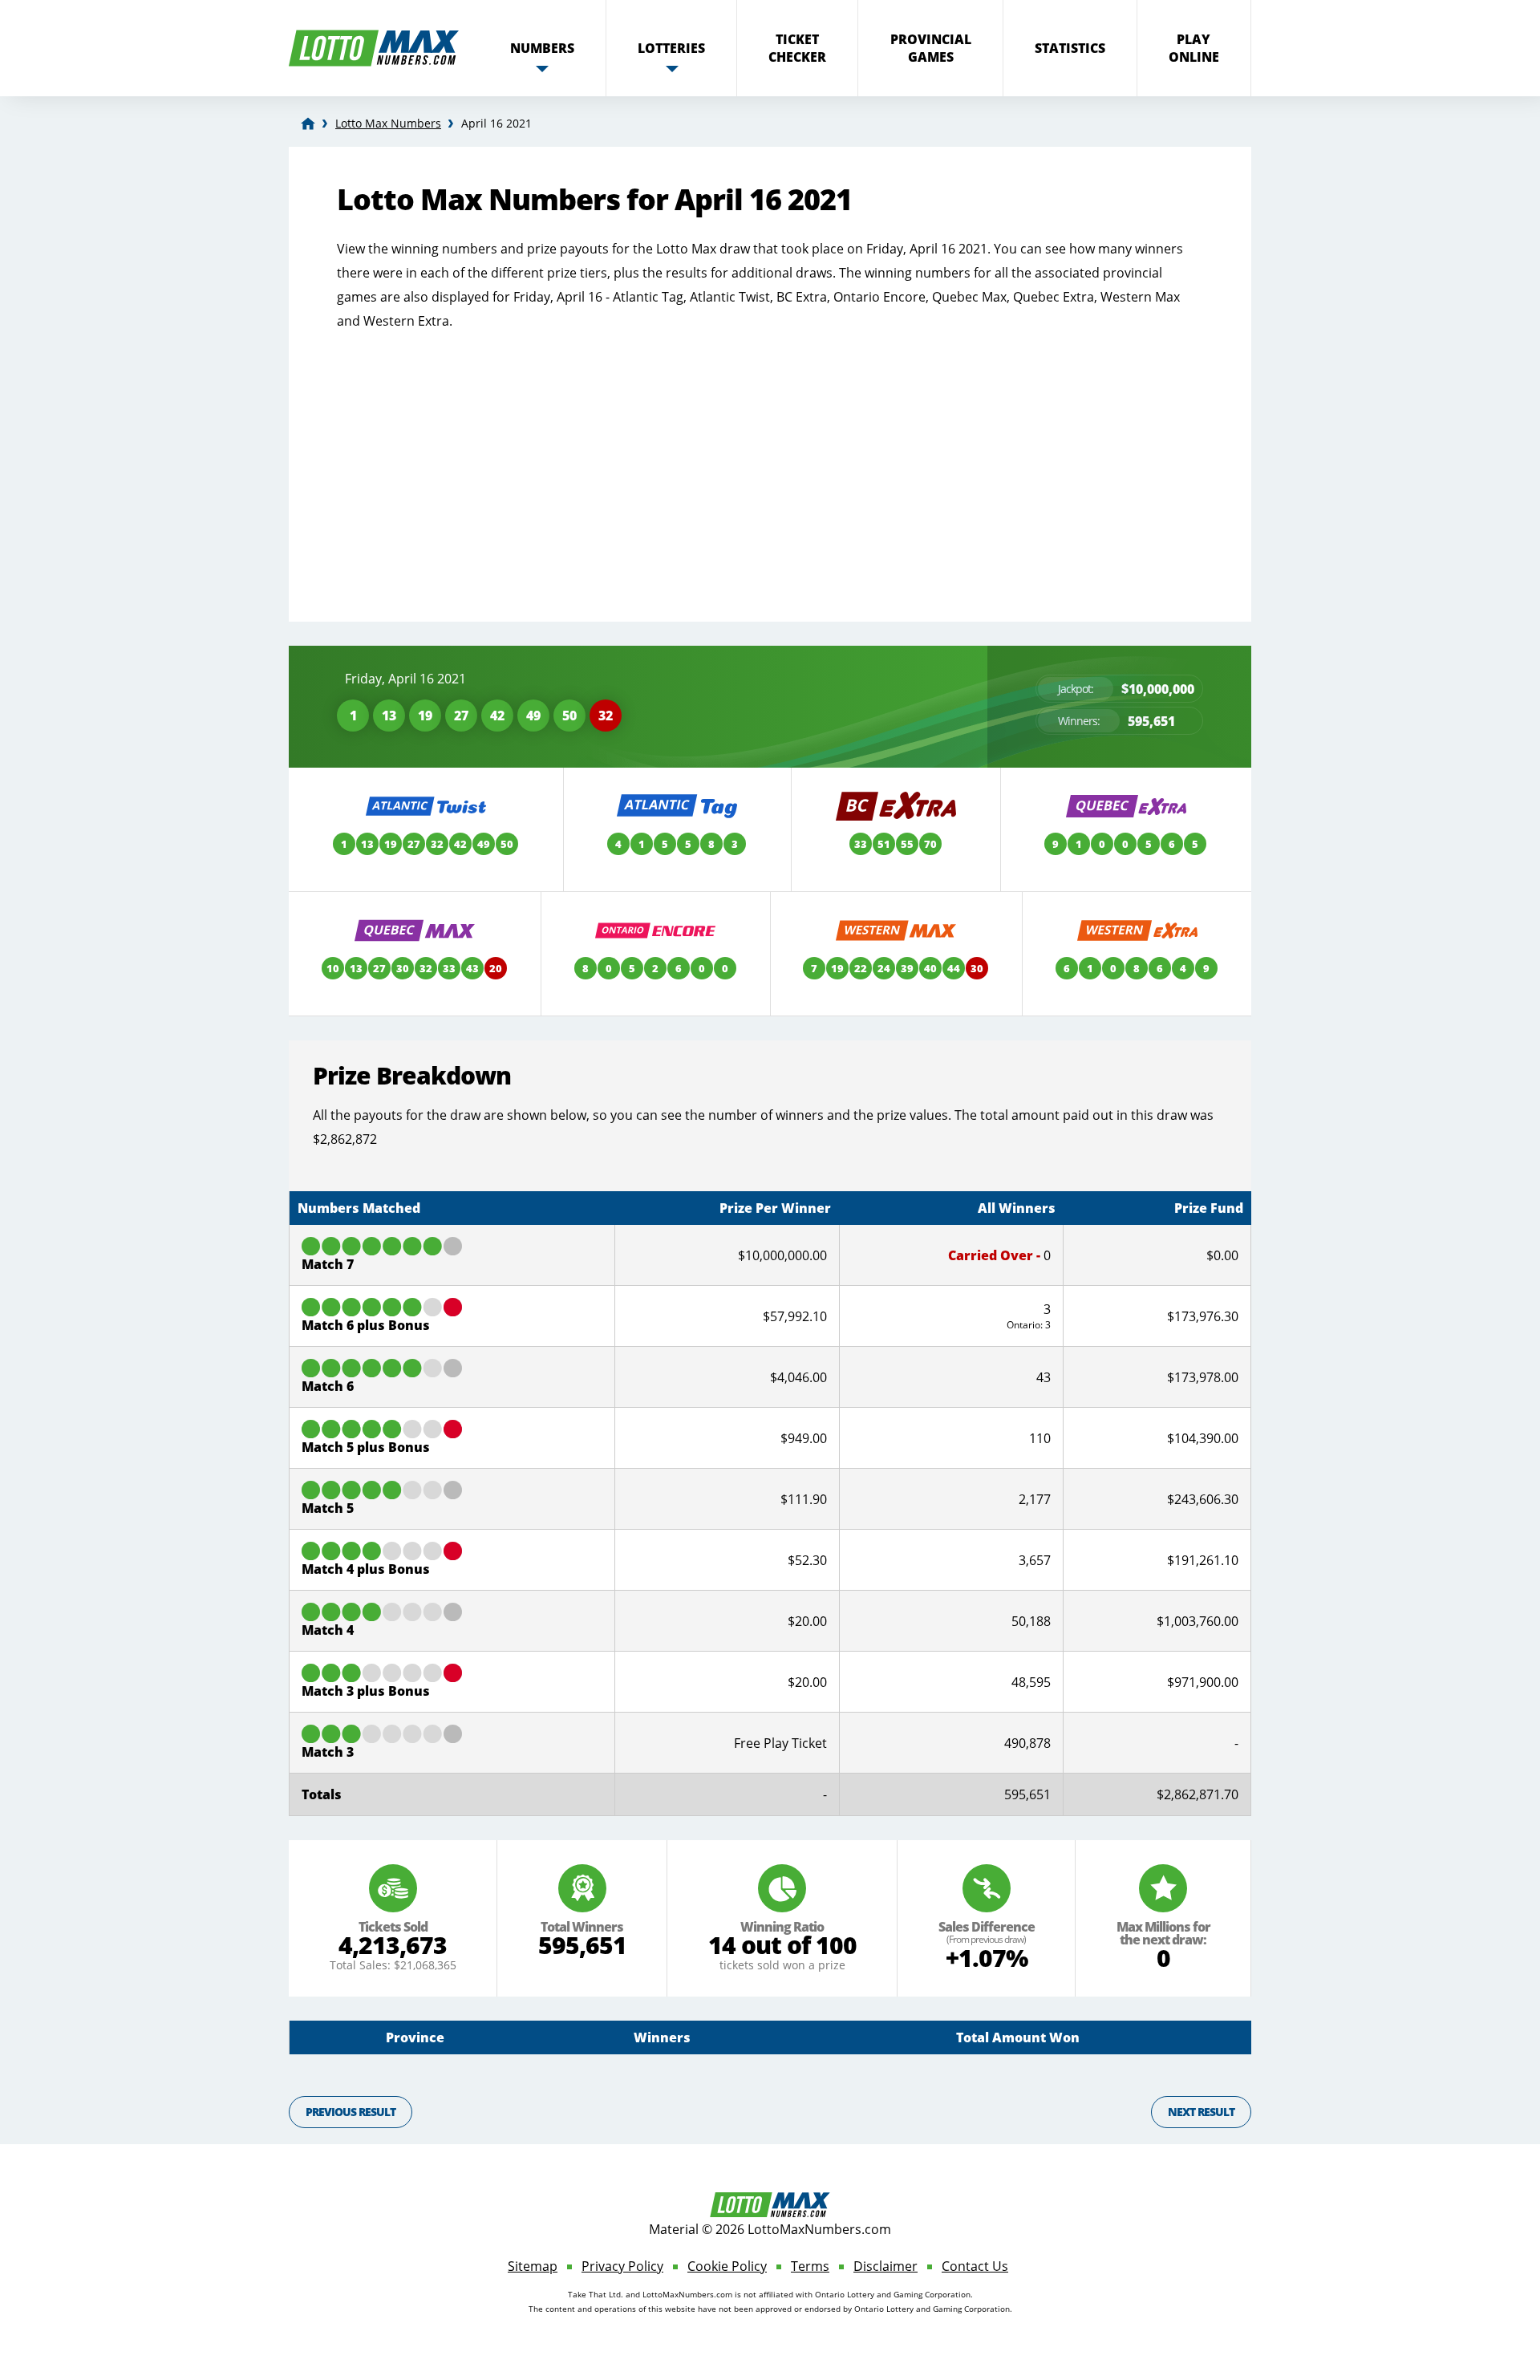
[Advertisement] (770, 461)
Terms (810, 2266)
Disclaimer (885, 2266)
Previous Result (351, 2112)
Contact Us (975, 2266)
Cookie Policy (727, 2266)
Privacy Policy (622, 2266)
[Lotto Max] (308, 124)
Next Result (1201, 2112)
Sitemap (533, 2266)
